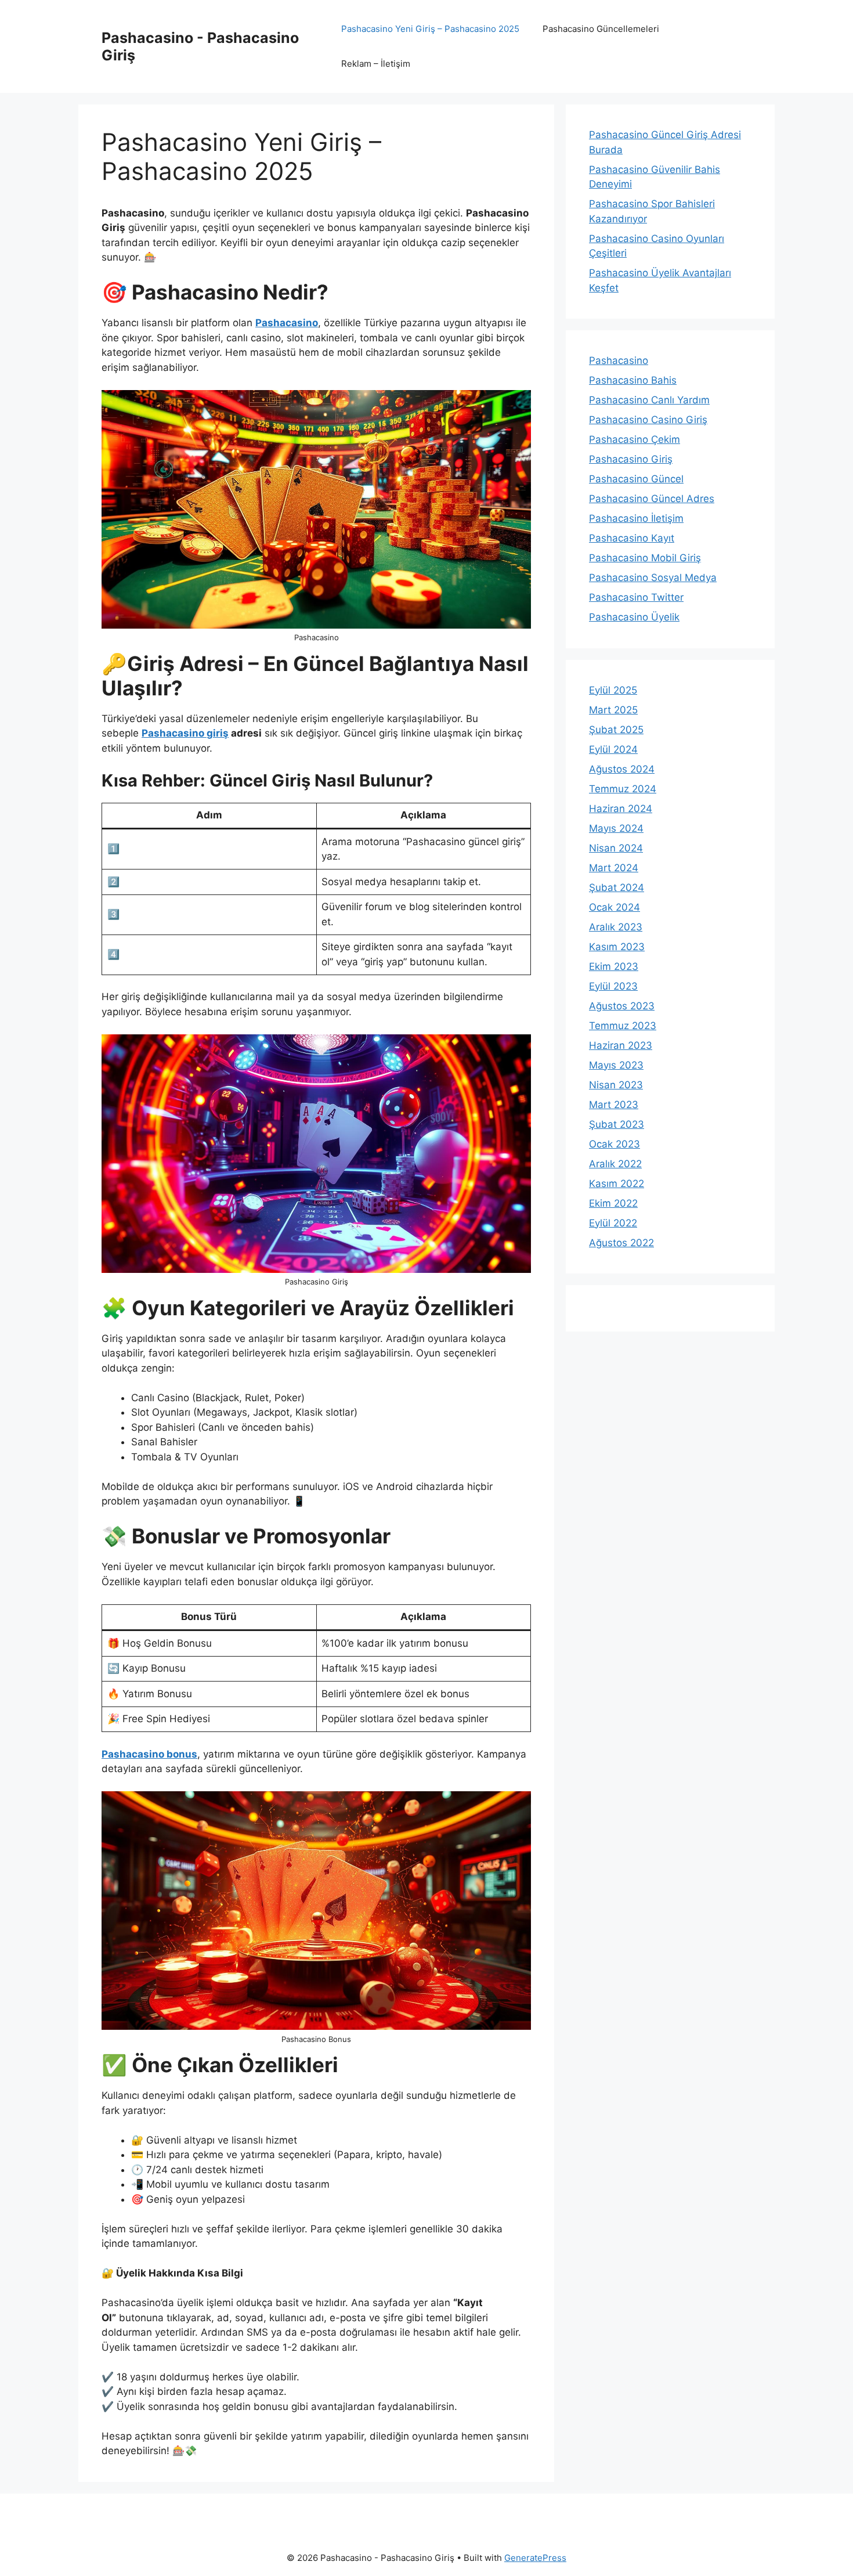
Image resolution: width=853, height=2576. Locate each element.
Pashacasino (287, 323)
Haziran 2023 (621, 1045)
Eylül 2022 (613, 1223)
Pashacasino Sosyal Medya (653, 578)
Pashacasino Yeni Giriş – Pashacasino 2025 (430, 29)
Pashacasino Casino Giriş (648, 420)
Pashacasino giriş (185, 733)
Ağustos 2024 (622, 769)
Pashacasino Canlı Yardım (649, 400)
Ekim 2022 (613, 1203)
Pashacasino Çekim (635, 439)
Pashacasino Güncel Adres (652, 499)
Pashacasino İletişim (636, 518)
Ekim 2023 (614, 966)
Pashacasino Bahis (633, 380)
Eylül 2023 (613, 986)
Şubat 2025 (616, 730)
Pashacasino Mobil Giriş (645, 558)
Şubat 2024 (617, 887)
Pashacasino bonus (149, 1754)
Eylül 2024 (613, 749)
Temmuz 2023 (623, 1026)
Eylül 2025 (613, 690)
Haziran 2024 (621, 809)
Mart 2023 (614, 1105)
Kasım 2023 (617, 947)
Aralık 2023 (616, 927)
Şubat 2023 (617, 1124)
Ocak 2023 (615, 1144)
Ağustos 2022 (621, 1243)
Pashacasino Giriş (631, 459)
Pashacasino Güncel (636, 479)
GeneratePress (535, 2558)
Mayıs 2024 (616, 828)
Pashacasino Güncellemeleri (601, 29)
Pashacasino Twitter (636, 597)
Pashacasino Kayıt (632, 538)
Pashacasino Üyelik (634, 617)
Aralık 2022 (615, 1164)
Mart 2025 (613, 710)
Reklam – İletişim (376, 64)
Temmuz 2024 (623, 789)
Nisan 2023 (616, 1085)
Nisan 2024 (616, 848)
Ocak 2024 (615, 907)
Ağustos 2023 (622, 1006)
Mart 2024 (614, 868)
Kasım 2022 (617, 1184)
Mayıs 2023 (616, 1065)
